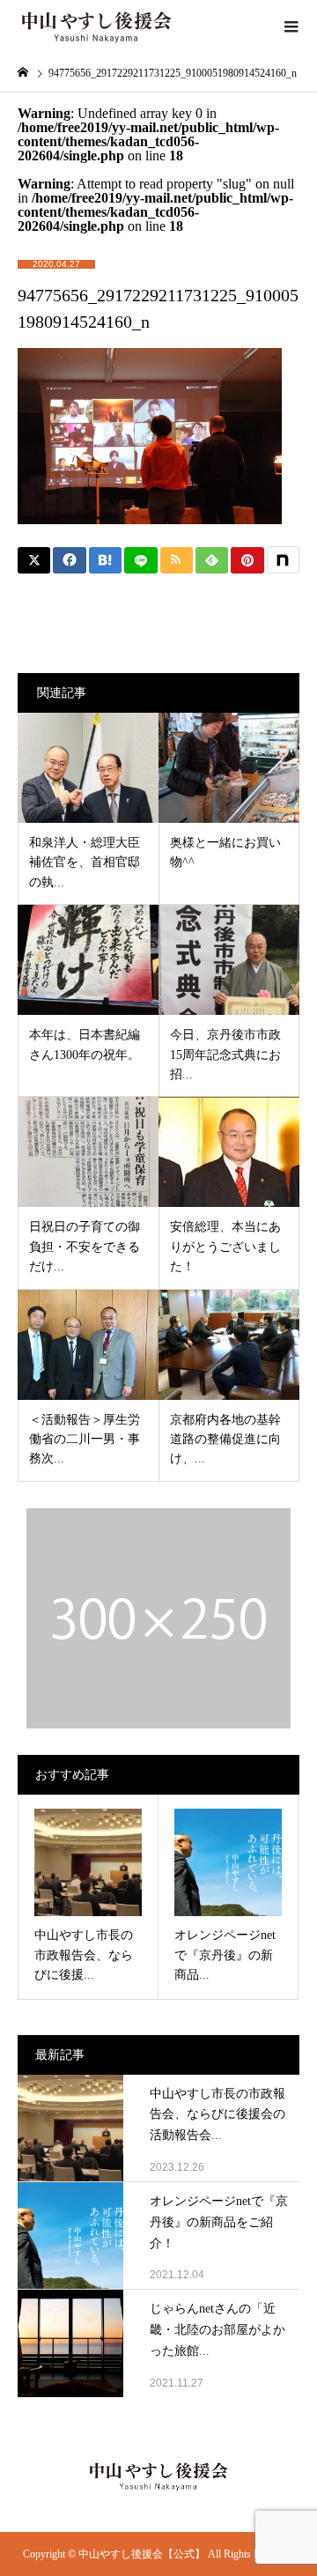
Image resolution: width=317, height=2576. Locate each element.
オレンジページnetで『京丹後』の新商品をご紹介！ (219, 2222)
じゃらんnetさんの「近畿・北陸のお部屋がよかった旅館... (217, 2330)
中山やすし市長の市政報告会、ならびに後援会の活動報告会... (217, 2115)
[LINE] (140, 560)
